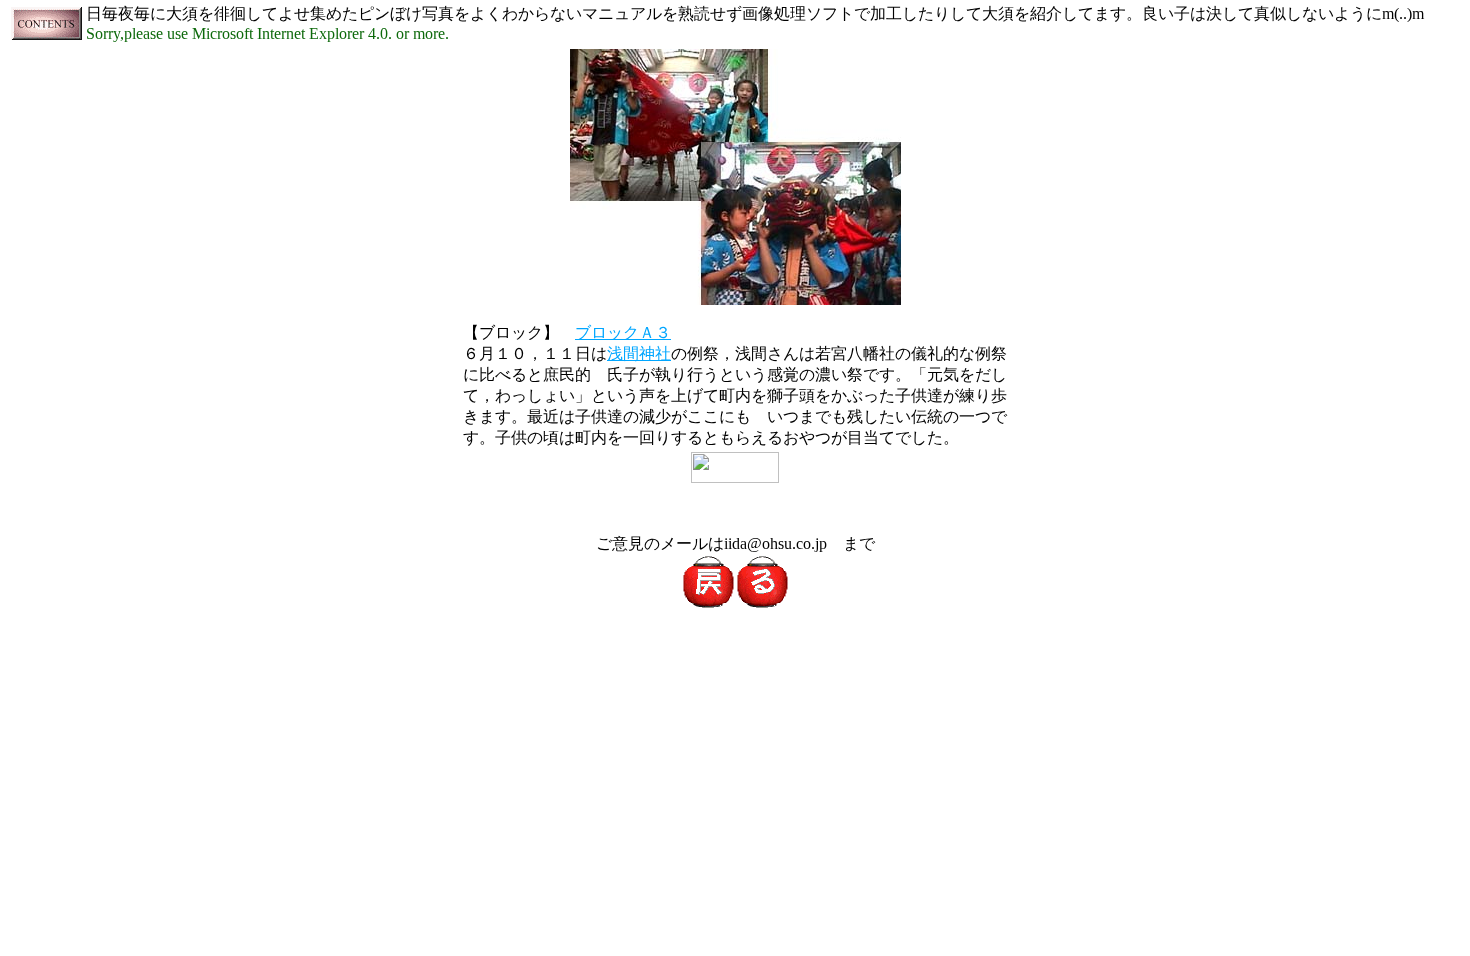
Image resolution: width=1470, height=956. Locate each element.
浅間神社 (639, 353)
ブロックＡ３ (623, 332)
